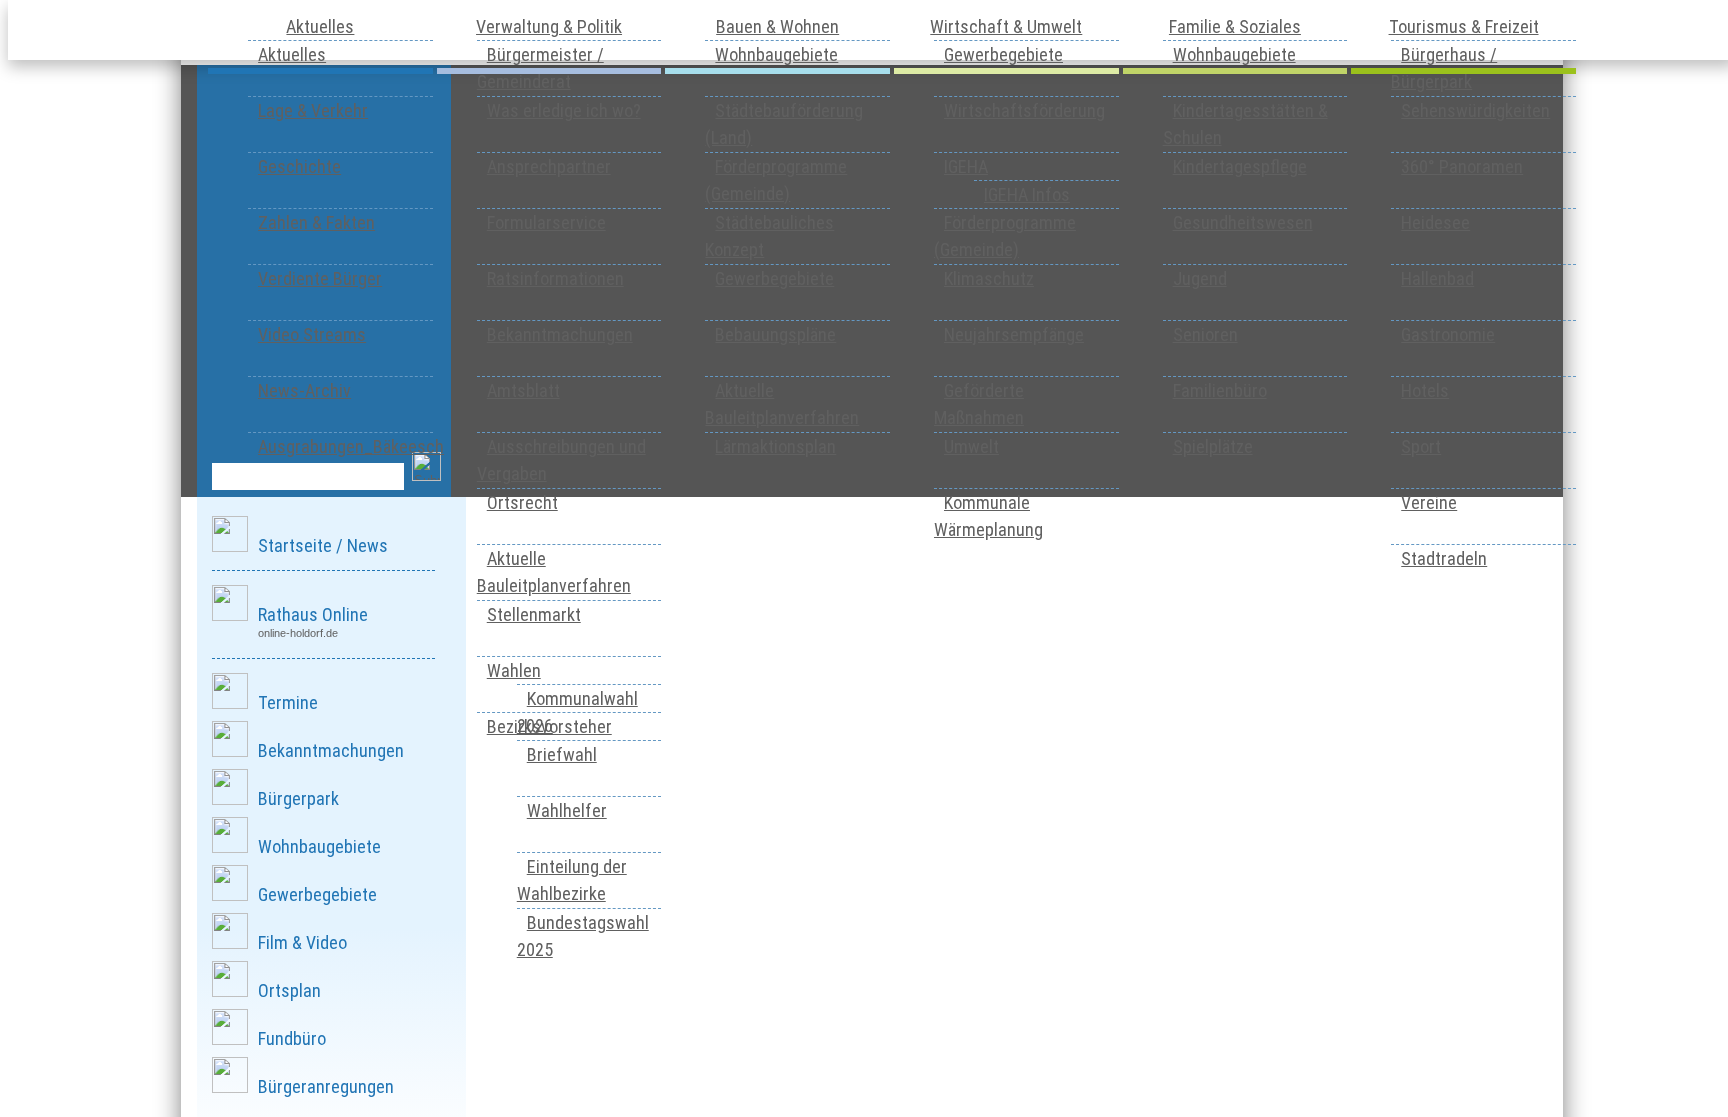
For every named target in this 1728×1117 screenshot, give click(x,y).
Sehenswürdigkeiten (1475, 110)
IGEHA (966, 166)
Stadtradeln (1444, 558)
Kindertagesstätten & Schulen (1245, 124)
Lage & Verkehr (313, 110)
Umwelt (971, 446)
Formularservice (546, 222)
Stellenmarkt (534, 614)
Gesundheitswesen (1243, 222)
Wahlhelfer (567, 810)
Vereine (1429, 502)
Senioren (1205, 334)
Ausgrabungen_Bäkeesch (351, 446)
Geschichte (299, 166)
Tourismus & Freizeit (1464, 26)
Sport (1421, 446)
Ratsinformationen (555, 278)
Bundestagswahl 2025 (583, 936)
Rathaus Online (313, 614)
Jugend (1200, 278)
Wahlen (514, 670)
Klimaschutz (989, 278)
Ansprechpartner (549, 166)
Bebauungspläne (775, 334)
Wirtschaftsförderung (1024, 110)
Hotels (1425, 390)
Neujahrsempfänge (1014, 334)
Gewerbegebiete (774, 278)
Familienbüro (1220, 390)
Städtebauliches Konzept (769, 236)
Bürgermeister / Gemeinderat (540, 68)
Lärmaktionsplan (775, 446)
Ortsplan (289, 990)
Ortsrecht (522, 502)
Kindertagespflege (1240, 166)
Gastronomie (1448, 334)
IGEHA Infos (1027, 194)
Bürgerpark (298, 798)
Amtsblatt (523, 390)
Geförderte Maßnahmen (979, 404)
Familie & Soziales (1235, 26)
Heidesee (1435, 222)
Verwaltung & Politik (549, 26)
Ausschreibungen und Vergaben (561, 460)
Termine (288, 702)
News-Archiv (304, 390)
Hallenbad (1437, 278)
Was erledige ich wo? (564, 110)
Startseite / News (323, 545)
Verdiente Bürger (320, 278)
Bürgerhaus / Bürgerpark (1444, 68)
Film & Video (302, 942)
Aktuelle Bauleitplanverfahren (554, 572)
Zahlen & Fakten (316, 222)
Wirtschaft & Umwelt (1006, 26)
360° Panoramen (1462, 166)
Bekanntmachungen (560, 334)
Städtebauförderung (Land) (784, 124)
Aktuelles (320, 26)
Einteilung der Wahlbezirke (572, 880)
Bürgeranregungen (326, 1086)
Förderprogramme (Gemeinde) (776, 180)
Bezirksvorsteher (549, 726)
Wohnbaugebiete (776, 54)
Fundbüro (292, 1038)
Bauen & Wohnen (777, 26)
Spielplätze (1213, 446)
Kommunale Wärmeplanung (988, 516)
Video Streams (312, 334)
